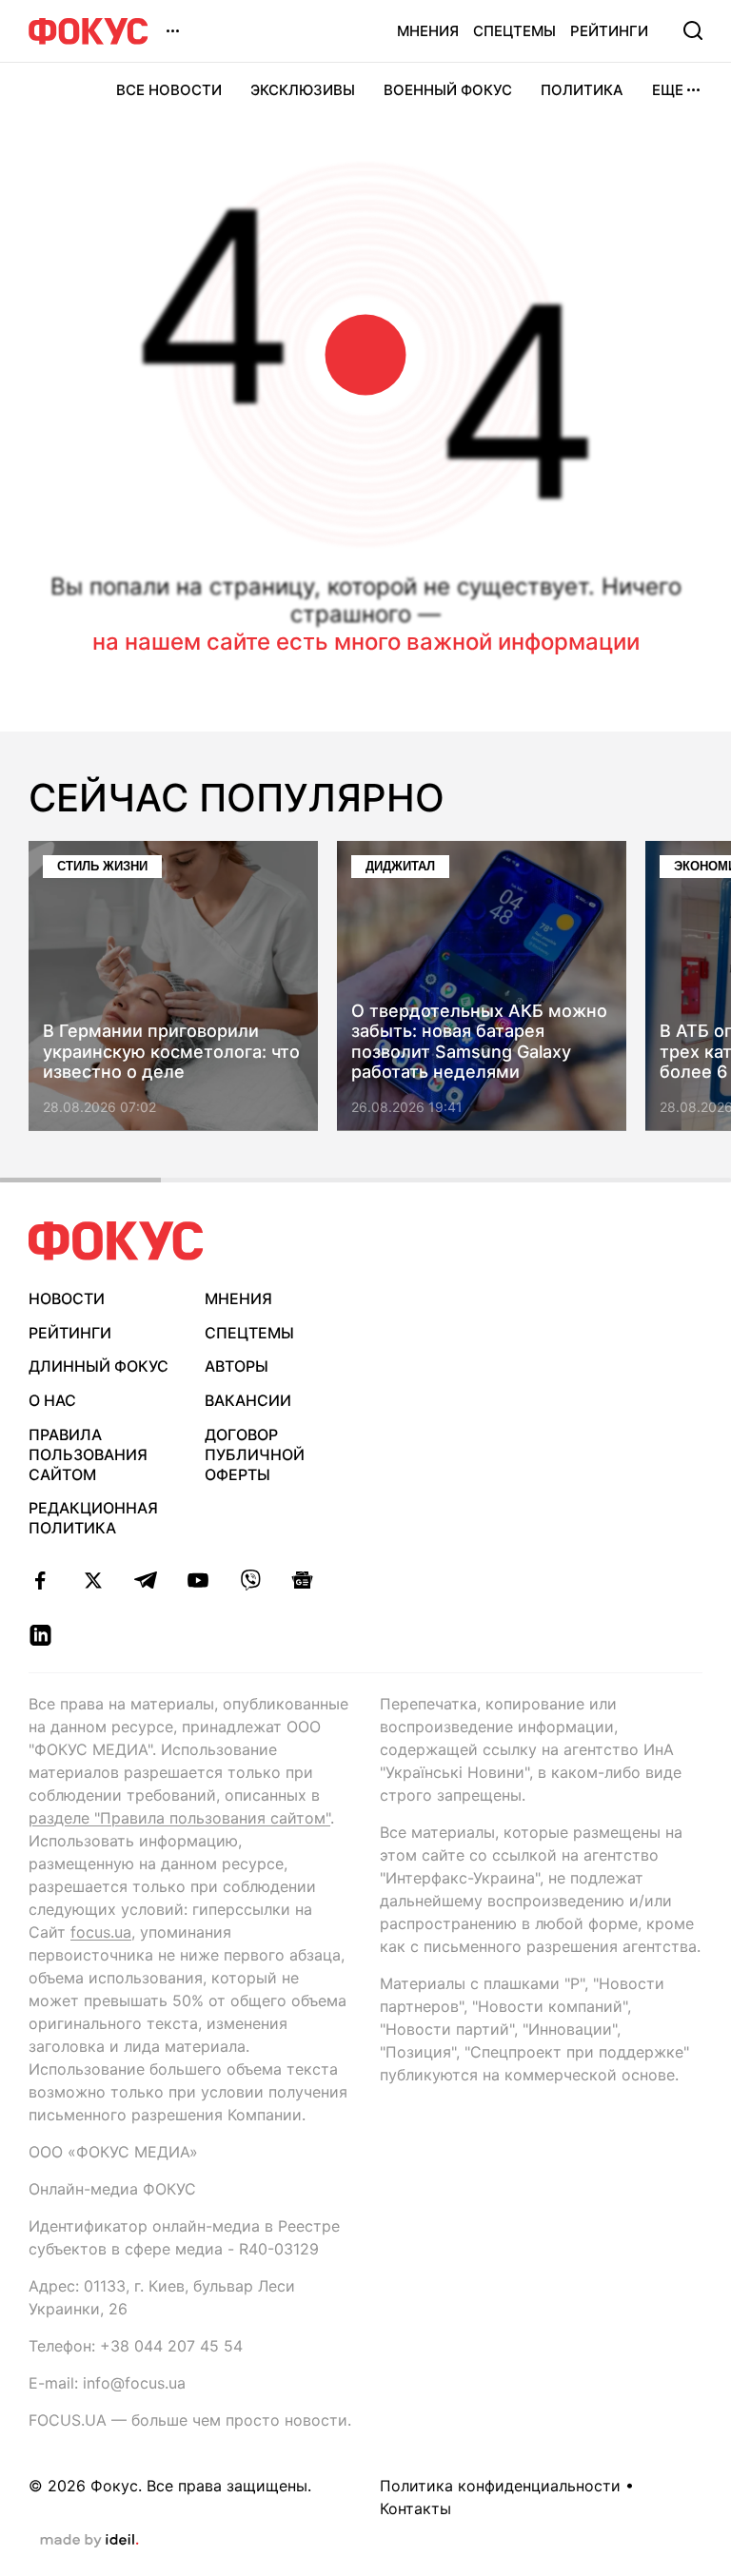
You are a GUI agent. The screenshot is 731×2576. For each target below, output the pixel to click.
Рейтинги (609, 31)
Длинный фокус (99, 1366)
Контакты (415, 2508)
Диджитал (400, 866)
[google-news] (302, 1580)
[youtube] (198, 1580)
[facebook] (40, 1580)
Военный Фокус (448, 90)
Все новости (169, 90)
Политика (582, 90)
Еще (668, 90)
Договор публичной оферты (255, 1454)
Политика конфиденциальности (500, 2486)
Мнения (428, 31)
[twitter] (93, 1580)
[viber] (250, 1580)
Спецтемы (514, 31)
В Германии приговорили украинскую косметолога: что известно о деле (171, 1052)
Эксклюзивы (303, 90)
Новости (67, 1298)
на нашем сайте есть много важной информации (366, 642)
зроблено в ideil (89, 2541)
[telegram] (145, 1580)
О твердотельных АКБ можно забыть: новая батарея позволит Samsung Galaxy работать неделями (479, 1042)
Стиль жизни (102, 866)
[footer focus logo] (116, 1241)
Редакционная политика (93, 1518)
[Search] (693, 30)
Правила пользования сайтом (88, 1454)
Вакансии (248, 1400)
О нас (52, 1400)
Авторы (237, 1366)
